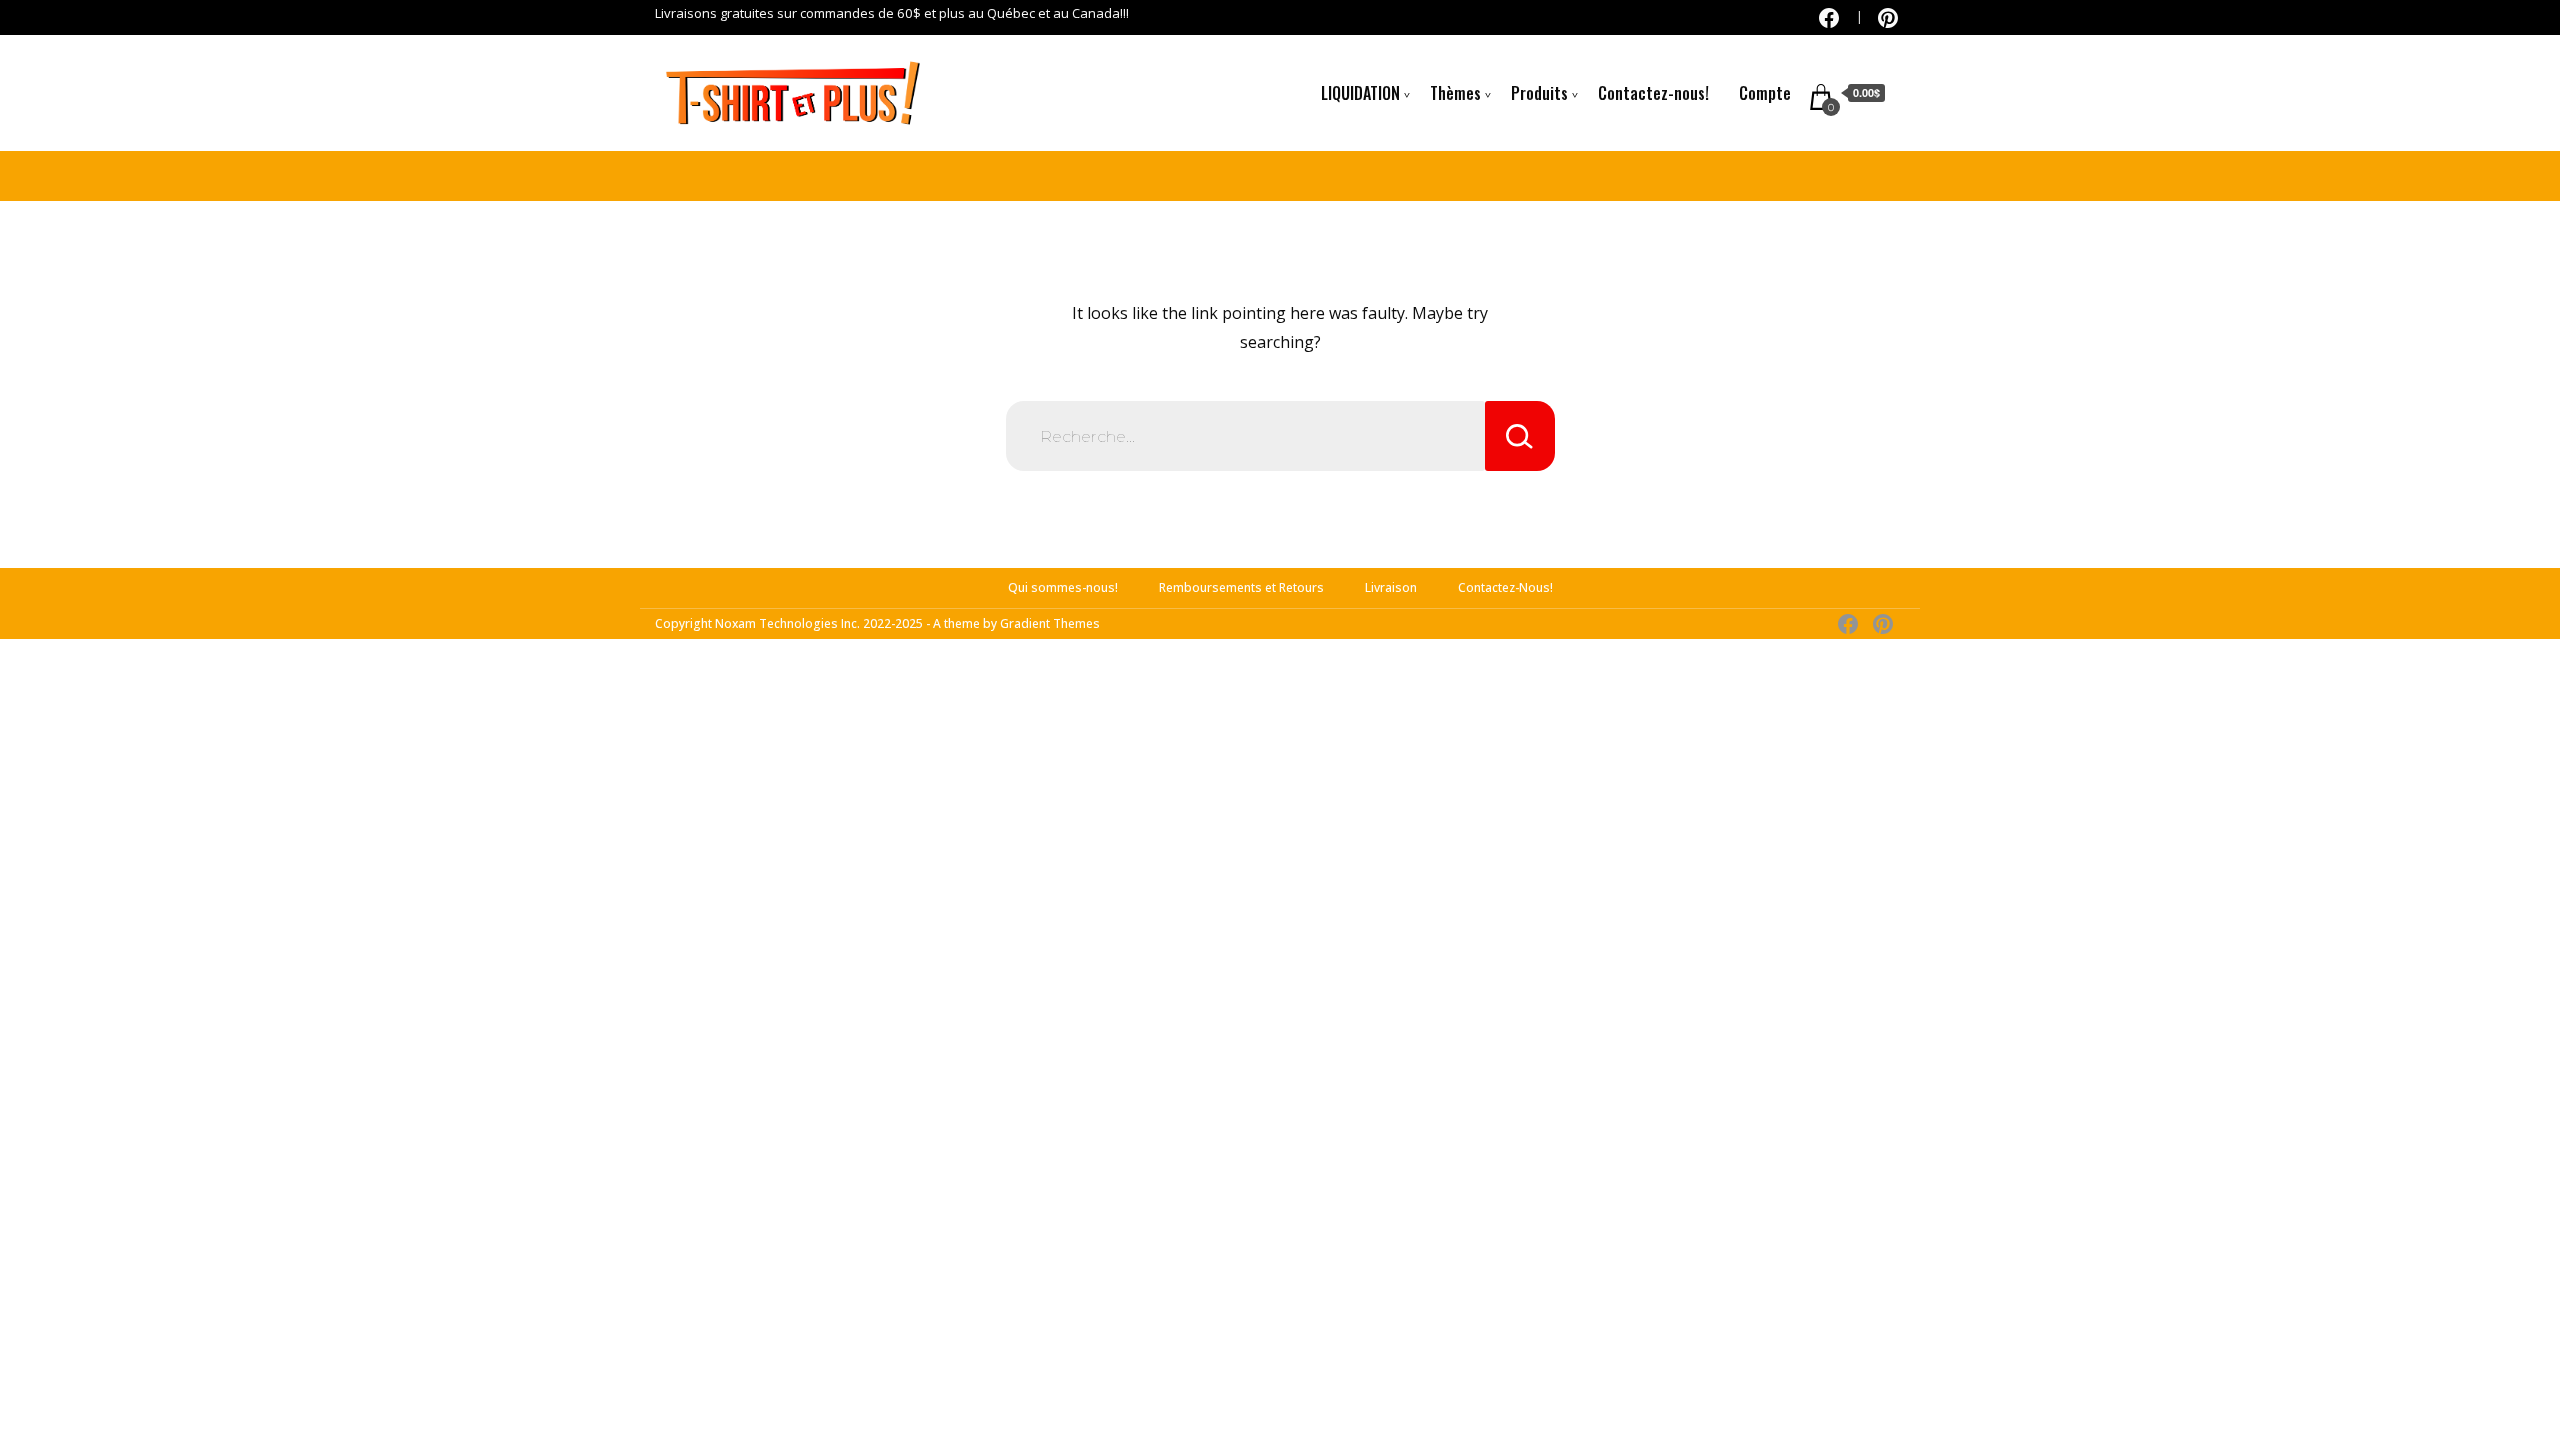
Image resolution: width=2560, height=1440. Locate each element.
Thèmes (1455, 93)
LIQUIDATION (1360, 93)
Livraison (1391, 587)
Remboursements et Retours (1241, 587)
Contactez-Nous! (1505, 587)
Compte (1765, 93)
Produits (1539, 93)
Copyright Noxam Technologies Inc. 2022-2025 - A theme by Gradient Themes (877, 623)
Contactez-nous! (1653, 93)
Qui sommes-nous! (1063, 587)
